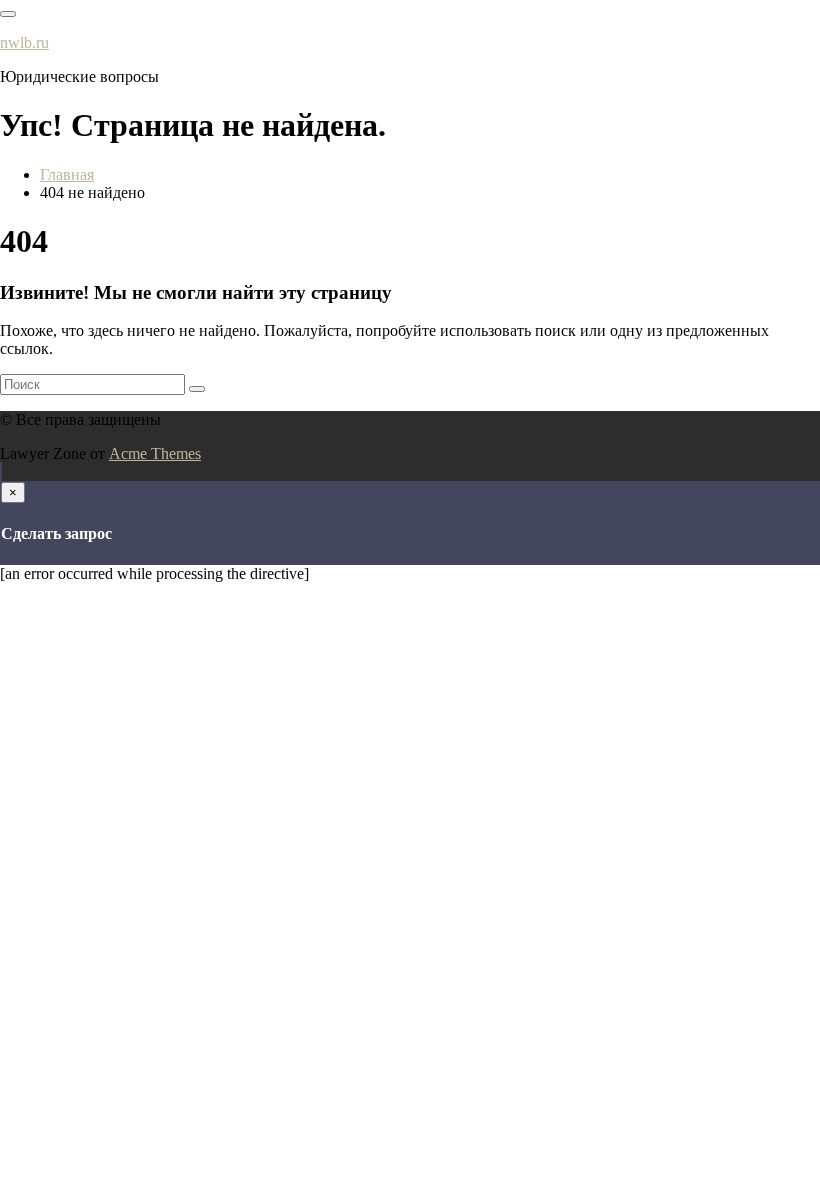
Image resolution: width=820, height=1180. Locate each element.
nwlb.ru (24, 42)
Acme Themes (155, 453)
